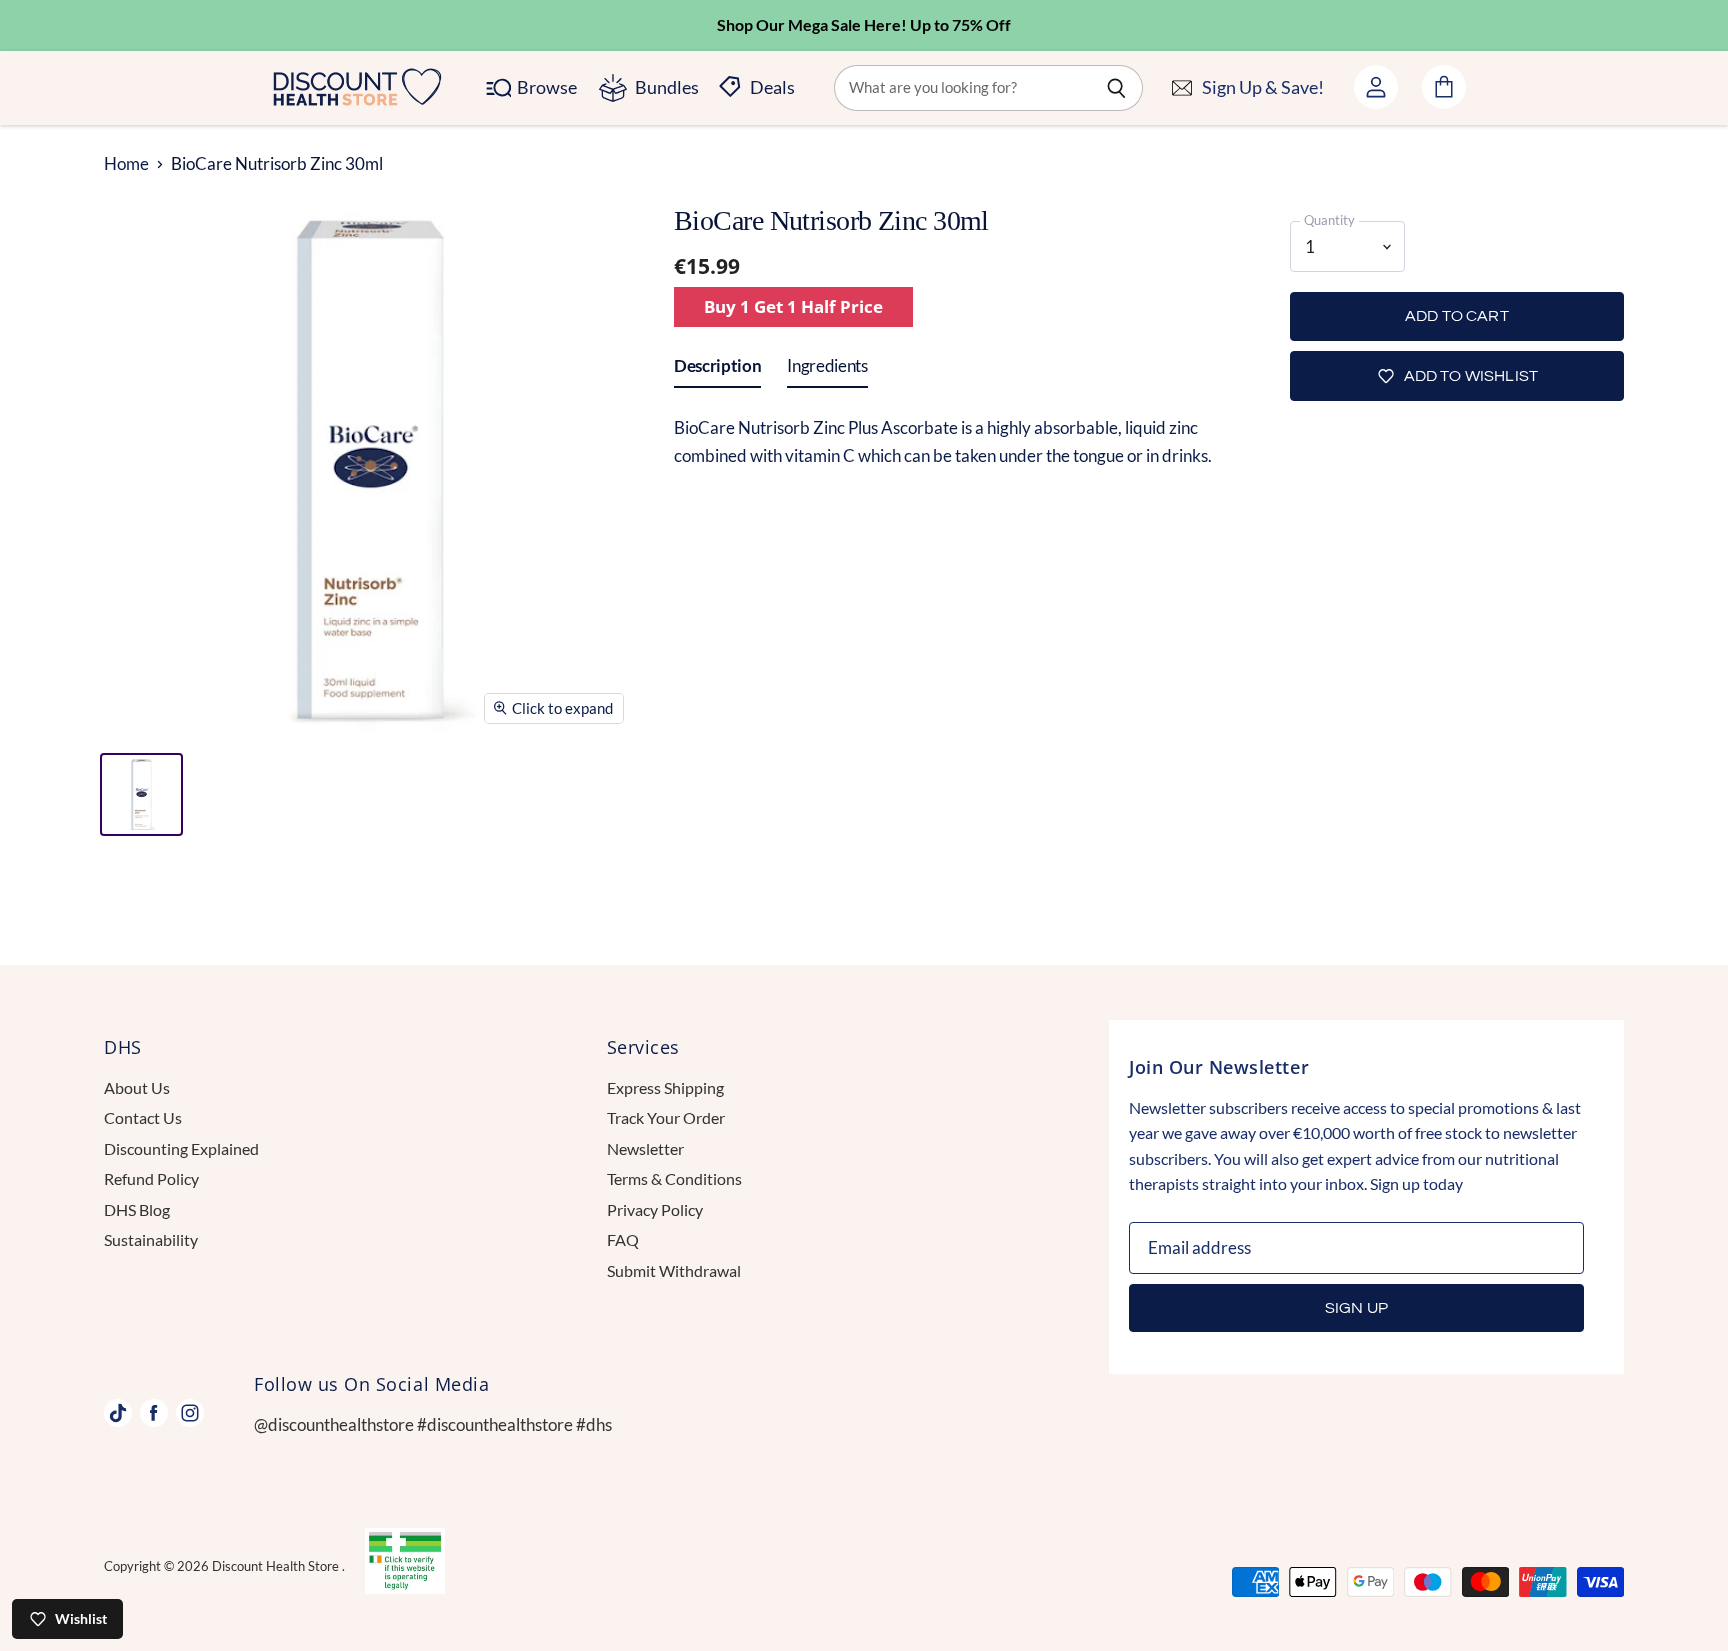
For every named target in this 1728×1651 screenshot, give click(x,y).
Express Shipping (665, 1087)
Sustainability (151, 1239)
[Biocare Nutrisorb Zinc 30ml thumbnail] (141, 794)
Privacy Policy (655, 1209)
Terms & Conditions (674, 1178)
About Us (137, 1087)
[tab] (717, 370)
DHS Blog (137, 1209)
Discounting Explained (181, 1148)
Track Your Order (666, 1117)
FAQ (623, 1239)
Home (126, 164)
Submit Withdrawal (674, 1270)
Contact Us (143, 1117)
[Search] (1116, 88)
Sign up (1356, 1308)
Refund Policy (151, 1178)
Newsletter (645, 1148)
